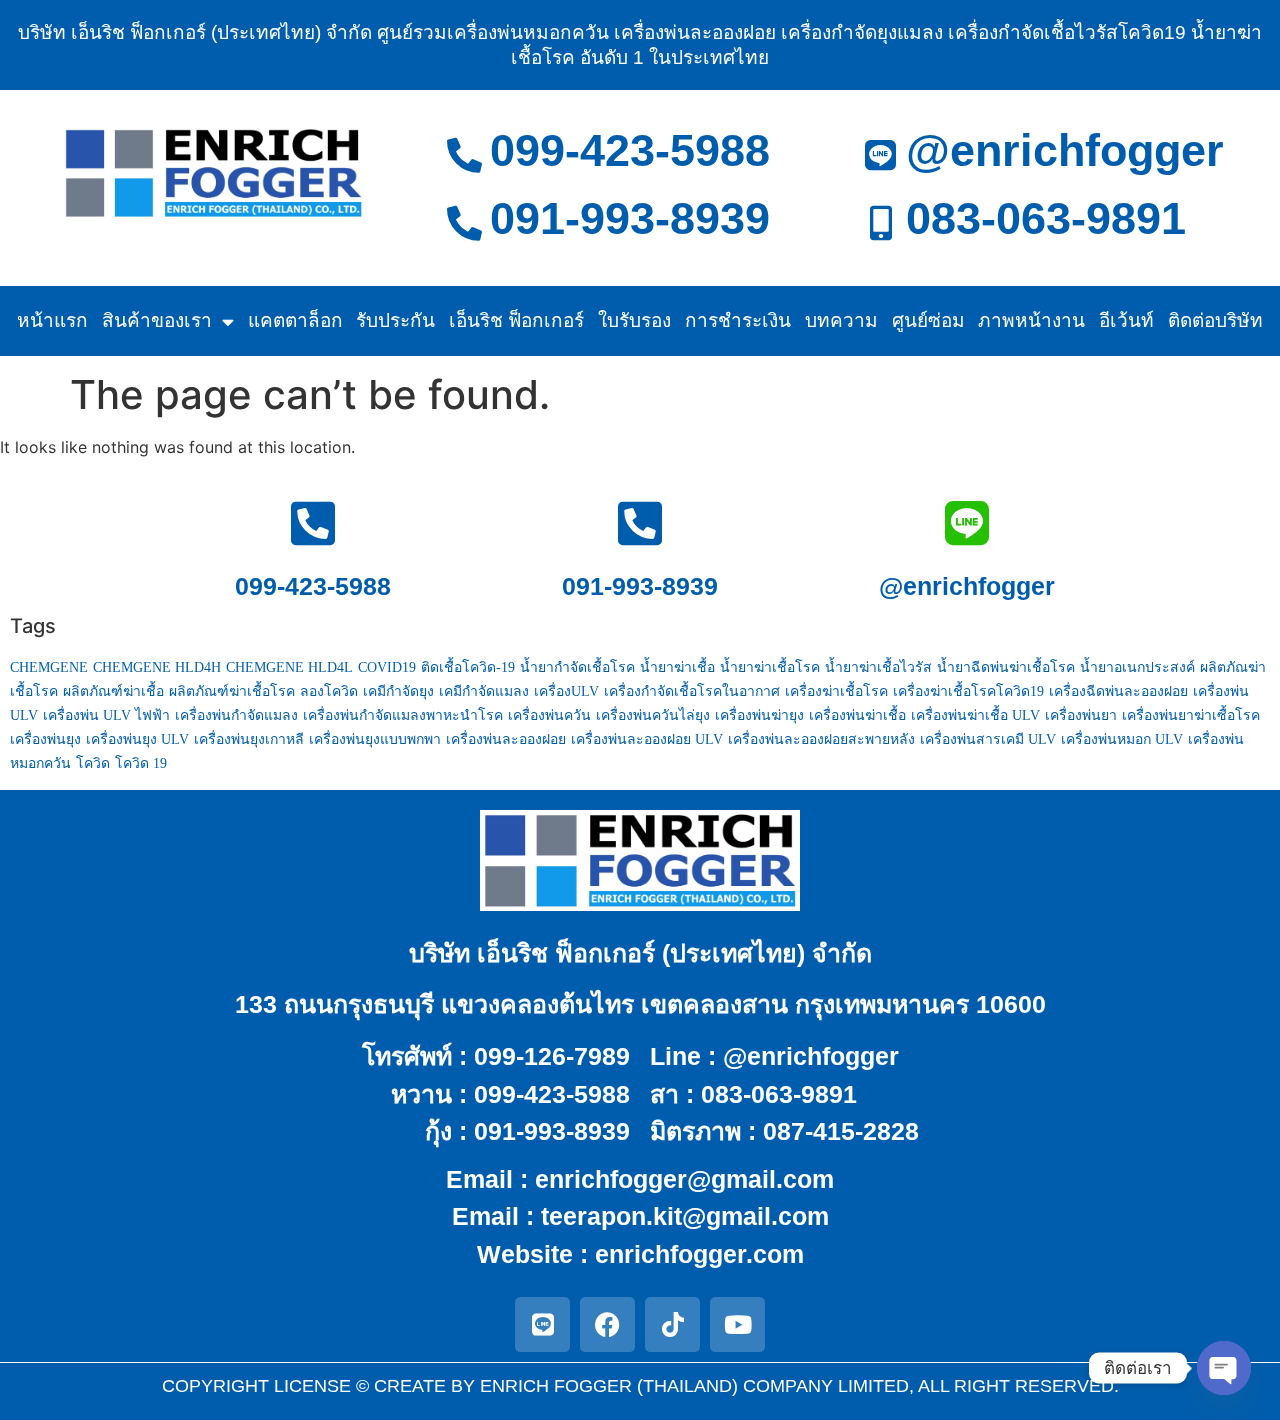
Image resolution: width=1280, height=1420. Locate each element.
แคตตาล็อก (295, 320)
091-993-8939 (630, 218)
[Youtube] (737, 1324)
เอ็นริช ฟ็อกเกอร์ (516, 320)
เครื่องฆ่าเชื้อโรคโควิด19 (968, 691)
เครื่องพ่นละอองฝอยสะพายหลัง (821, 739)
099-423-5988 (630, 150)
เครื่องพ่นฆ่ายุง (759, 715)
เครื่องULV (566, 691)
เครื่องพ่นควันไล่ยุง (653, 715)
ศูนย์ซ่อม (928, 320)
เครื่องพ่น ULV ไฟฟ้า (106, 715)
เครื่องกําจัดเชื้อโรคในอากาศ (692, 691)
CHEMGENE (49, 667)
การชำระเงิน (738, 320)
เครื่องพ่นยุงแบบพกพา (375, 739)
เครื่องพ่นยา (1081, 715)
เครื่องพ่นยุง (45, 739)
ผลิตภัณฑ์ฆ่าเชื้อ (113, 691)
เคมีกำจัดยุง (398, 691)
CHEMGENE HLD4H (157, 667)
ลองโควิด (329, 691)
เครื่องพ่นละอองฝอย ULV (647, 739)
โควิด (93, 763)
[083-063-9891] (880, 222)
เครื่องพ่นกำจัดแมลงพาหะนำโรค (403, 715)
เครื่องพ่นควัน (549, 715)
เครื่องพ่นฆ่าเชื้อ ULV (975, 715)
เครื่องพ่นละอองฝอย (506, 739)
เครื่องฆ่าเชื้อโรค (836, 691)
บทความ (841, 320)
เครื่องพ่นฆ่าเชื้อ (857, 715)
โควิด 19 (141, 763)
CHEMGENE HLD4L (289, 667)
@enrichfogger (1065, 150)
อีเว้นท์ (1126, 320)
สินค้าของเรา (157, 320)
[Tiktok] (672, 1324)
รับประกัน (395, 320)
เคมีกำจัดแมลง (484, 691)
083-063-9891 (1046, 218)
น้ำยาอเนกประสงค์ (1137, 667)
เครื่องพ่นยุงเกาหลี (249, 739)
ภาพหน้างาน (1031, 320)
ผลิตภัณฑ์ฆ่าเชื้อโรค (232, 691)
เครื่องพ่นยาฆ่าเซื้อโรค (1191, 715)
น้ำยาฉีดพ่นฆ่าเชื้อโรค (1006, 667)
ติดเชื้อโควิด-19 (468, 667)
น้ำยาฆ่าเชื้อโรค (770, 667)
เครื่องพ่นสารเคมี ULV (988, 739)
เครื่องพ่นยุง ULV (137, 739)
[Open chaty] (1224, 1368)
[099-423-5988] (464, 154)
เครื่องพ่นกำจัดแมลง (236, 715)
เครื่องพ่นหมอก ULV (1122, 739)
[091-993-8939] (464, 222)
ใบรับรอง (634, 320)
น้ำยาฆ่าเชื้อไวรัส (878, 667)
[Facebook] (607, 1324)
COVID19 (387, 667)
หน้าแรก (52, 320)
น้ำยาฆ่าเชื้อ (677, 667)
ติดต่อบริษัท (1215, 320)
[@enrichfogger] (880, 154)
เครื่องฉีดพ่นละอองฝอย (1118, 691)
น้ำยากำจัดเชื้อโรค (577, 667)
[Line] (542, 1324)
